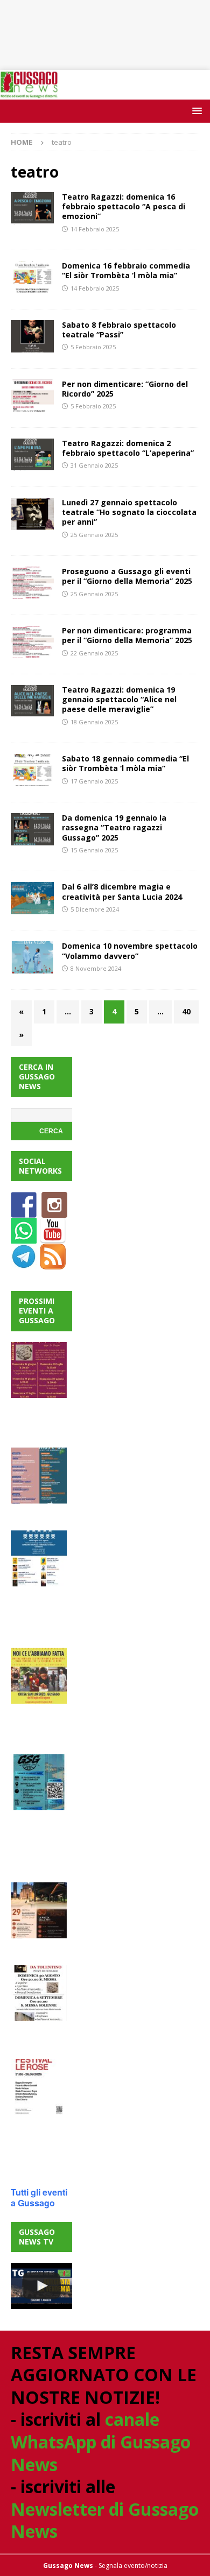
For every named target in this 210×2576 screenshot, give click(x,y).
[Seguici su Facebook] (24, 1212)
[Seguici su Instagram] (54, 1212)
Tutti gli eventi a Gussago (39, 2197)
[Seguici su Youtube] (53, 1237)
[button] (195, 111)
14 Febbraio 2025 (95, 229)
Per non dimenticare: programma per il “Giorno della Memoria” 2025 (127, 635)
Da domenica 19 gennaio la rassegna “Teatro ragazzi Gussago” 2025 (114, 827)
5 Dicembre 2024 (95, 909)
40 (186, 1011)
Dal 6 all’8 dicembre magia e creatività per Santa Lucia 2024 (122, 891)
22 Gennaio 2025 (94, 653)
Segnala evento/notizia (133, 2566)
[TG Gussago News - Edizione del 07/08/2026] (41, 2286)
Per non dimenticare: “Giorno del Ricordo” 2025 (125, 389)
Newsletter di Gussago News (105, 2520)
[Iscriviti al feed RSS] (53, 1263)
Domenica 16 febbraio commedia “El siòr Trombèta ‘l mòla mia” (126, 270)
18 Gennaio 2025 (94, 722)
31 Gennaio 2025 (94, 465)
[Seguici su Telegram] (24, 1263)
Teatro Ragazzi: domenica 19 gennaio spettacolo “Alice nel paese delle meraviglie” (119, 699)
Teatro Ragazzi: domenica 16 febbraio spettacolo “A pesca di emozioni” (124, 206)
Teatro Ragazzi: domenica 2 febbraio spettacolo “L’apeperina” (128, 448)
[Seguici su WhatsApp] (24, 1237)
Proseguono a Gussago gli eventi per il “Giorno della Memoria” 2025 (127, 576)
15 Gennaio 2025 (94, 850)
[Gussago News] (29, 93)
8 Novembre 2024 (96, 968)
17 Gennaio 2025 (94, 781)
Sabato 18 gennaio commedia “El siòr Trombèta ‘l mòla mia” (125, 763)
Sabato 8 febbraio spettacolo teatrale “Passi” (119, 330)
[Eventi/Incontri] (32, 208)
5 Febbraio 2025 (93, 347)
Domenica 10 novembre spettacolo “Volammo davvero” (130, 951)
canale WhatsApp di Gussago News (101, 2441)
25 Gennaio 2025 (94, 535)
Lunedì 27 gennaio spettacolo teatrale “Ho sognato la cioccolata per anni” (129, 512)
